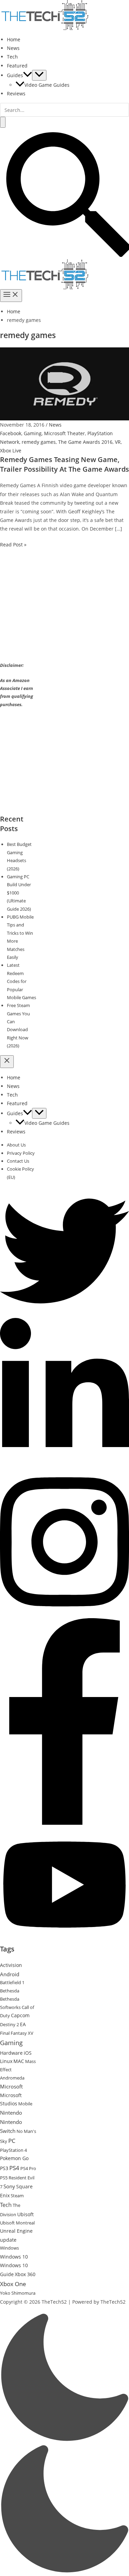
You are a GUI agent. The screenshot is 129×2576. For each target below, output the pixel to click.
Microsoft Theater (64, 433)
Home (14, 39)
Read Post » (13, 544)
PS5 (4, 2178)
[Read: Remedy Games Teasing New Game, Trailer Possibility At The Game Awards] (64, 383)
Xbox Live (11, 451)
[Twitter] (64, 1314)
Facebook (11, 433)
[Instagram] (64, 1614)
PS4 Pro (28, 2168)
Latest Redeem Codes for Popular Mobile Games (21, 981)
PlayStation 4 (13, 2150)
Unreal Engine (16, 2231)
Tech (12, 57)
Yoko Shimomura (18, 2293)
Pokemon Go (14, 2158)
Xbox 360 (25, 2274)
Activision (11, 1965)
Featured (17, 66)
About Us (16, 1145)
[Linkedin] (64, 1464)
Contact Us (18, 1161)
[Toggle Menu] (39, 75)
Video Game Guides (47, 85)
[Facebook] (64, 1823)
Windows (9, 2248)
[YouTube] (64, 1940)
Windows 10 (14, 2257)
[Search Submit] (3, 122)
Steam (17, 2196)
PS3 (4, 2168)
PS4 (14, 2168)
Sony (9, 2186)
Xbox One (13, 2284)
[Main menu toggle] (11, 296)
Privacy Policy (21, 1153)
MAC (19, 2061)
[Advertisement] (58, 611)
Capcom (20, 2015)
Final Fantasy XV (17, 2033)
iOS (28, 2053)
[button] (28, 75)
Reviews (16, 93)
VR (118, 442)
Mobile (25, 2104)
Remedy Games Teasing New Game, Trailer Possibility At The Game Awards (64, 464)
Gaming (33, 433)
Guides (15, 75)
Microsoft (11, 2086)
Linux (6, 2061)
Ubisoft (25, 2214)
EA (23, 2024)
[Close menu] (7, 1062)
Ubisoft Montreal (17, 2223)
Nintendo (11, 2113)
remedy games (39, 442)
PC (12, 2141)
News (13, 48)
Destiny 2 (9, 2024)
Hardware (11, 2053)
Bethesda (10, 1991)
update (8, 2240)
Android (10, 1974)
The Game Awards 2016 (85, 442)
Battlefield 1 (12, 1982)
